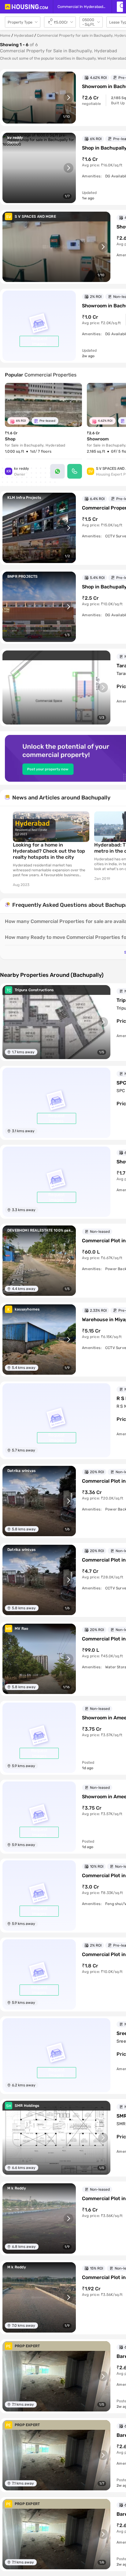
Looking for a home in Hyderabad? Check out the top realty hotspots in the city (49, 851)
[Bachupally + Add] (120, 7)
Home (5, 35)
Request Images (39, 341)
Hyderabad (24, 35)
